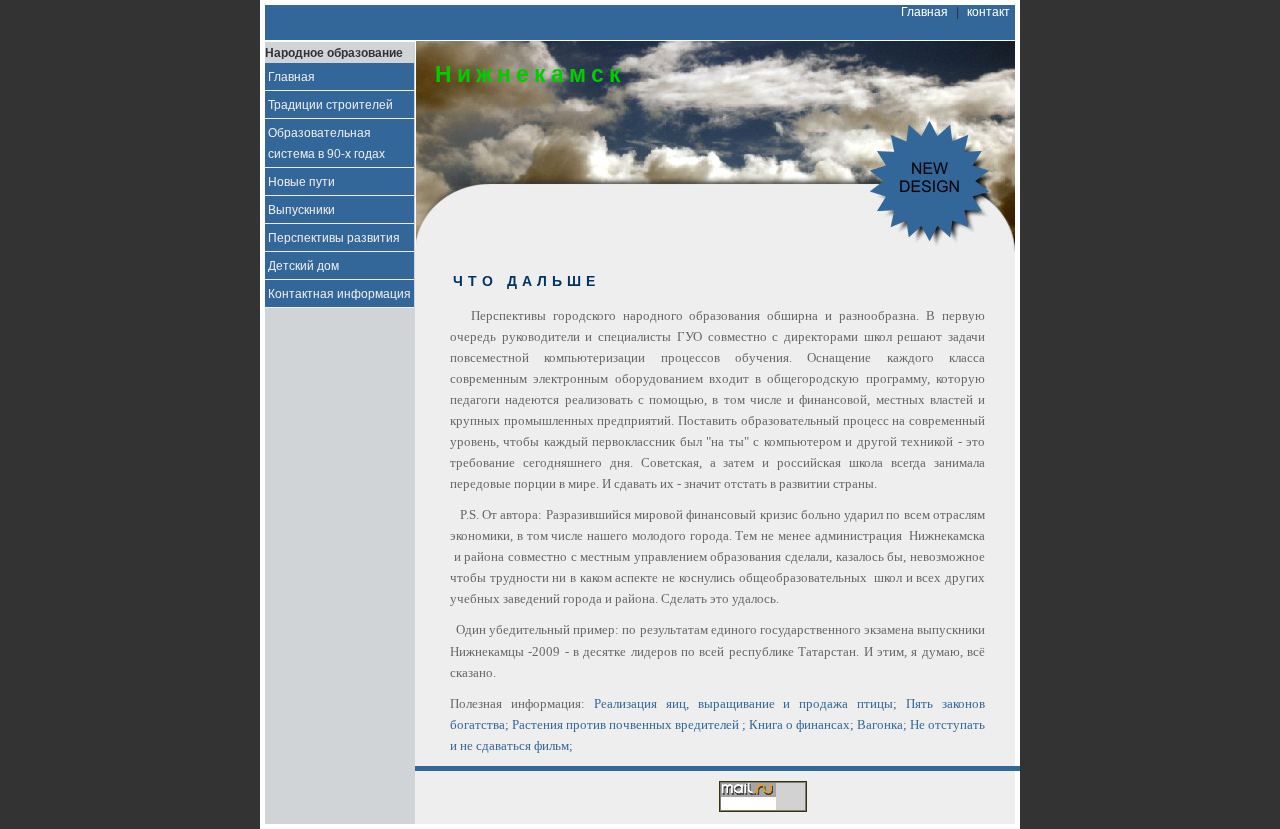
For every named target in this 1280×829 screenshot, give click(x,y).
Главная (924, 11)
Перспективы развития (334, 237)
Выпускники (301, 209)
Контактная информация (339, 293)
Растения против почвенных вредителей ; (629, 724)
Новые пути (301, 181)
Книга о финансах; (801, 724)
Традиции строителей (330, 104)
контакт (988, 11)
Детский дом (303, 265)
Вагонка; (882, 724)
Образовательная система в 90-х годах (326, 143)
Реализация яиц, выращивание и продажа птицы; (745, 703)
